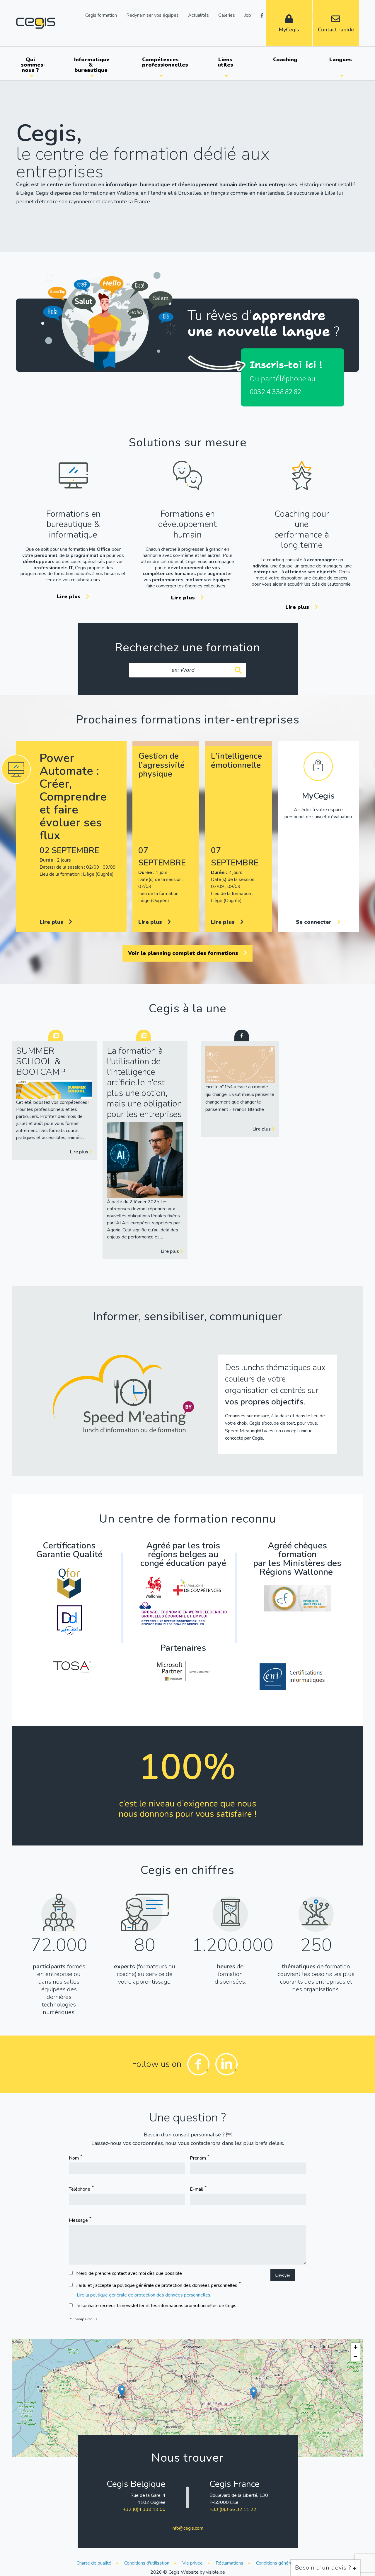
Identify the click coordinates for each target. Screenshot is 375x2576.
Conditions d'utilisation (147, 2563)
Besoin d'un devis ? (324, 2568)
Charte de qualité (94, 2563)
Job (248, 15)
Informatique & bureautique (92, 65)
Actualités (198, 15)
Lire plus (69, 596)
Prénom (198, 2158)
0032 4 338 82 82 (275, 391)
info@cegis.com (187, 2528)
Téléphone (80, 2189)
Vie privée (192, 2563)
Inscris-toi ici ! (286, 365)
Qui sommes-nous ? (33, 65)
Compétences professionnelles (163, 62)
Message (78, 2220)
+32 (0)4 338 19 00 (144, 2509)
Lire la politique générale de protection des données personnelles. (144, 2295)
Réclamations (229, 2563)
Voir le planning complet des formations (184, 953)
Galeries (227, 15)
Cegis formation (101, 15)
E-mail (196, 2189)
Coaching (285, 60)
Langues (341, 60)
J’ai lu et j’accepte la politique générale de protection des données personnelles (157, 2285)
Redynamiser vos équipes (152, 15)
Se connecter (315, 922)
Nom (74, 2158)
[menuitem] (31, 65)
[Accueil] (36, 23)
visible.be (215, 2572)
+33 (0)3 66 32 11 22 (233, 2509)
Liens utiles (225, 62)
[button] (122, 2391)
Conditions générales (277, 2563)
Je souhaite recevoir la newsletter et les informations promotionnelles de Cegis (156, 2306)
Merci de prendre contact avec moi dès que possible (129, 2273)
